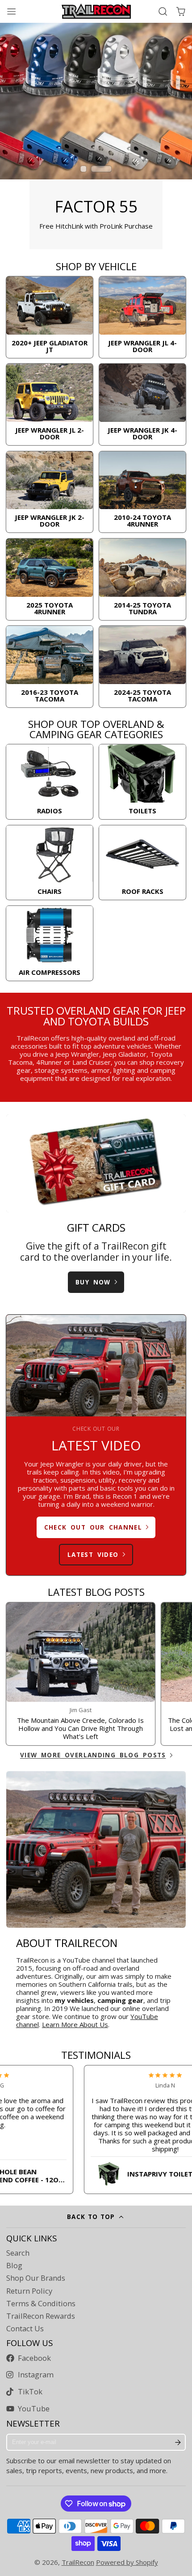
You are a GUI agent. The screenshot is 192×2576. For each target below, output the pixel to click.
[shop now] (96, 136)
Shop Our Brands (36, 2278)
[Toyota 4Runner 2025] (50, 579)
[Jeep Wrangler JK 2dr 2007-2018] (50, 492)
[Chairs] (50, 863)
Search (18, 2253)
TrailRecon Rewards (41, 2316)
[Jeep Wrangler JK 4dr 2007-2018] (142, 404)
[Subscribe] (178, 2442)
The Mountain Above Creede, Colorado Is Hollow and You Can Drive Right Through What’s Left (81, 1674)
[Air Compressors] (50, 943)
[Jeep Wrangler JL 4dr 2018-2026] (142, 317)
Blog (14, 2266)
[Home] (96, 11)
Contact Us (25, 2329)
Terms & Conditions (41, 2304)
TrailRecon (78, 2562)
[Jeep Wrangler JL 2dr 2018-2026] (50, 404)
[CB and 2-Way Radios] (50, 782)
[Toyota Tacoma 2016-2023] (50, 667)
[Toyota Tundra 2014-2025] (142, 579)
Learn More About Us (75, 2024)
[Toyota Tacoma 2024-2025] (142, 667)
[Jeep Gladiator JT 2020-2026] (50, 317)
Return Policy (29, 2291)
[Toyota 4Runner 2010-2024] (142, 492)
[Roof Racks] (142, 863)
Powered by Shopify (127, 2562)
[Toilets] (142, 782)
